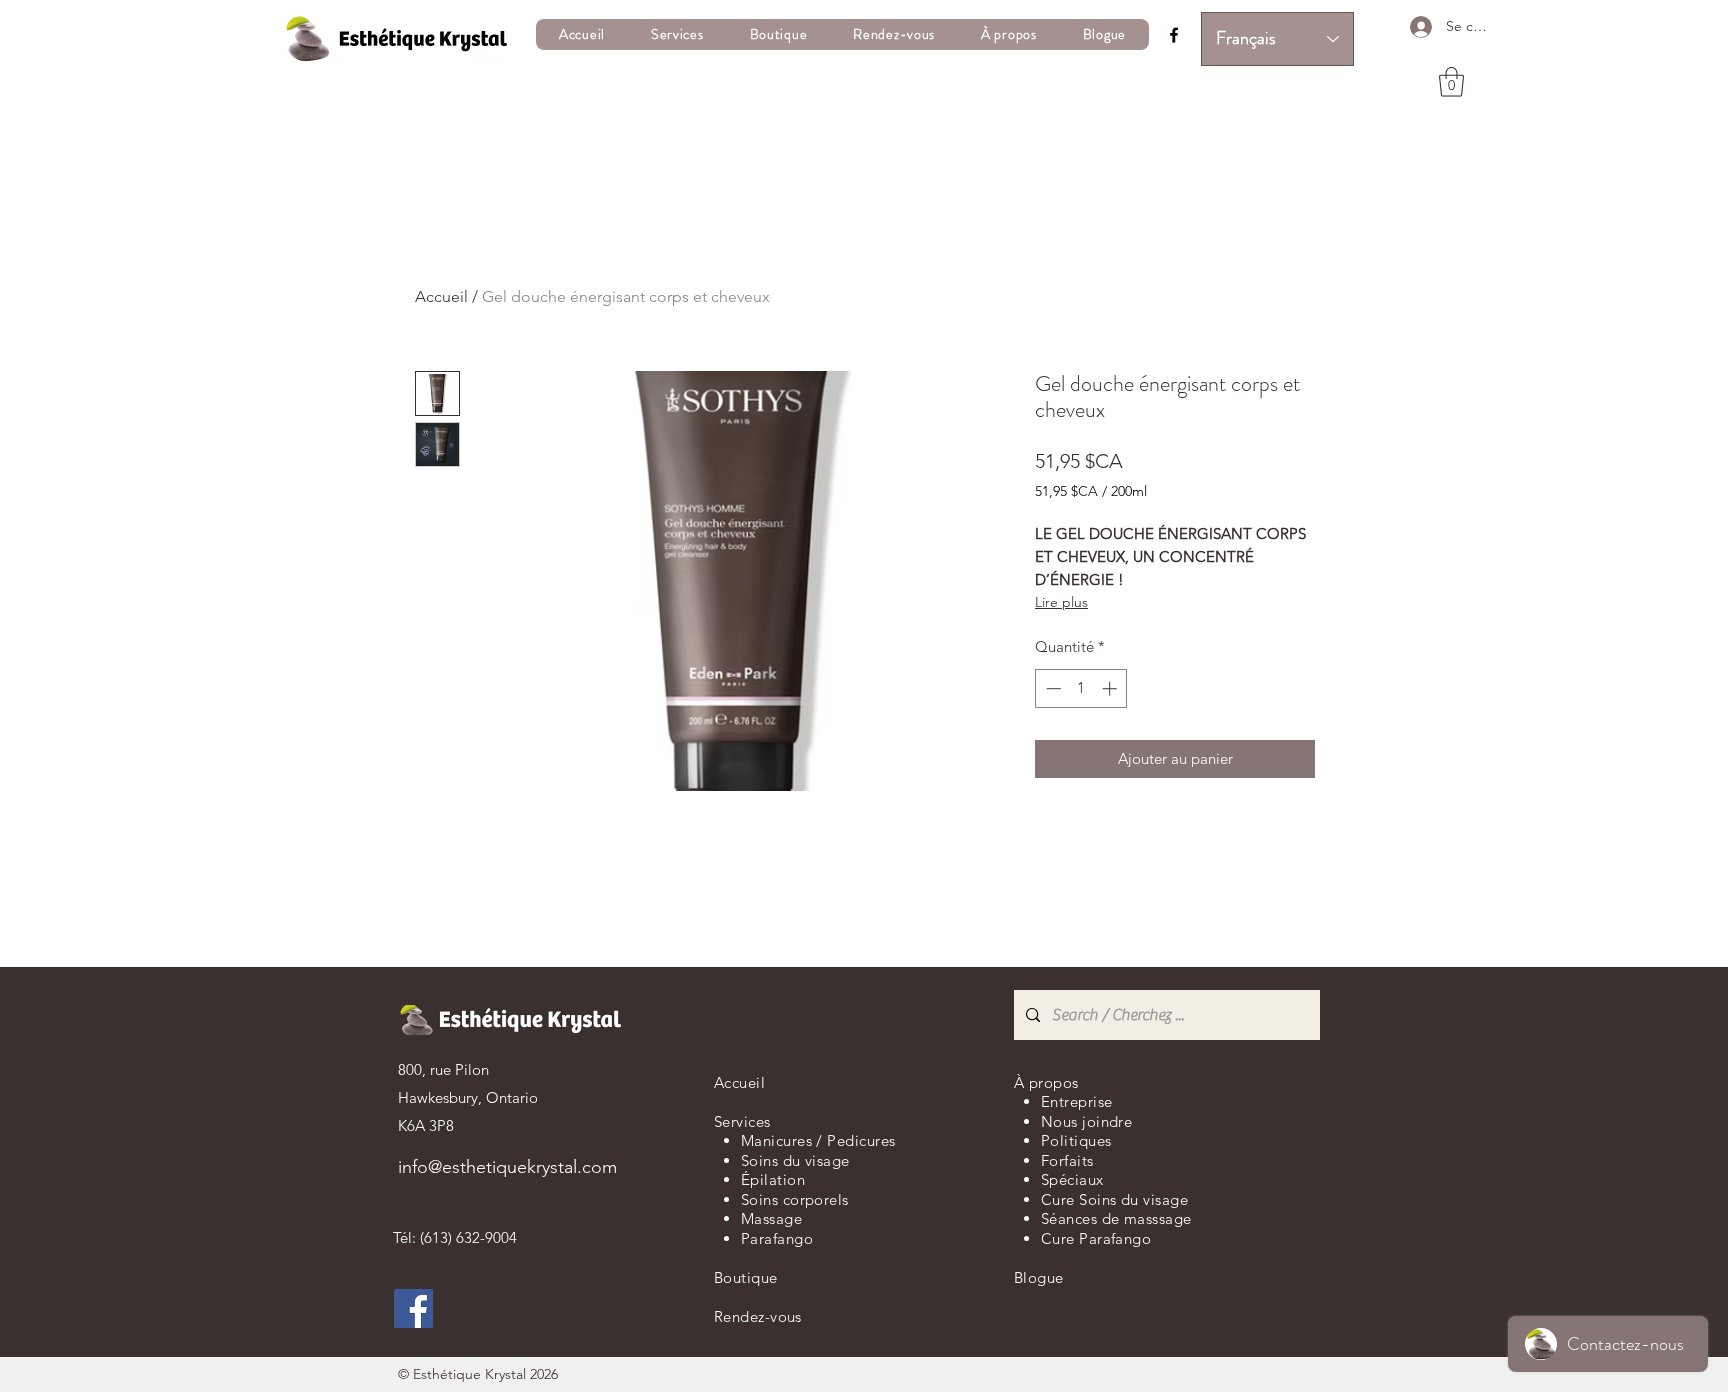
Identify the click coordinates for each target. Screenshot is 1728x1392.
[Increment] (1111, 688)
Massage (771, 1218)
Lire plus (1061, 602)
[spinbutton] (1081, 688)
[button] (677, 34)
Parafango (777, 1238)
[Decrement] (1051, 688)
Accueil (441, 296)
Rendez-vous (758, 1316)
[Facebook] (1174, 35)
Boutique (746, 1277)
